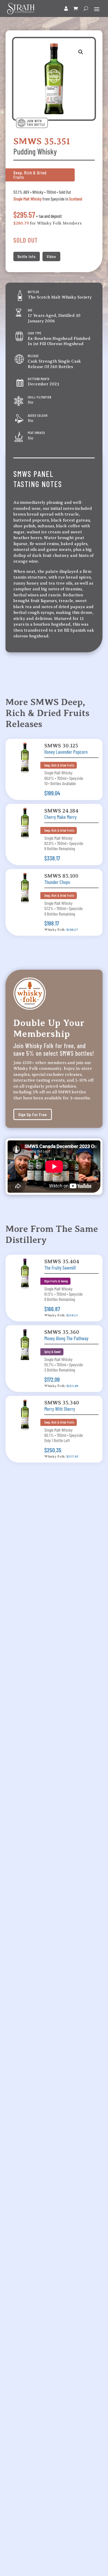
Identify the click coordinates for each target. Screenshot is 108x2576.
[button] (81, 52)
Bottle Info (27, 256)
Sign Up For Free (33, 1114)
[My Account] (66, 9)
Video (51, 256)
